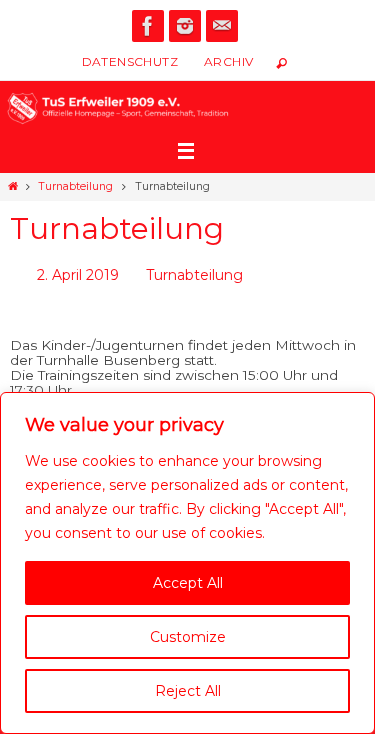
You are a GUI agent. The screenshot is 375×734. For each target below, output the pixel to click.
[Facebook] (148, 26)
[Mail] (222, 26)
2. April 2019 (78, 273)
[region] (187, 563)
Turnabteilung (75, 186)
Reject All (188, 691)
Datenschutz (130, 61)
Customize (188, 637)
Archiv (228, 61)
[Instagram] (185, 26)
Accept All (188, 583)
